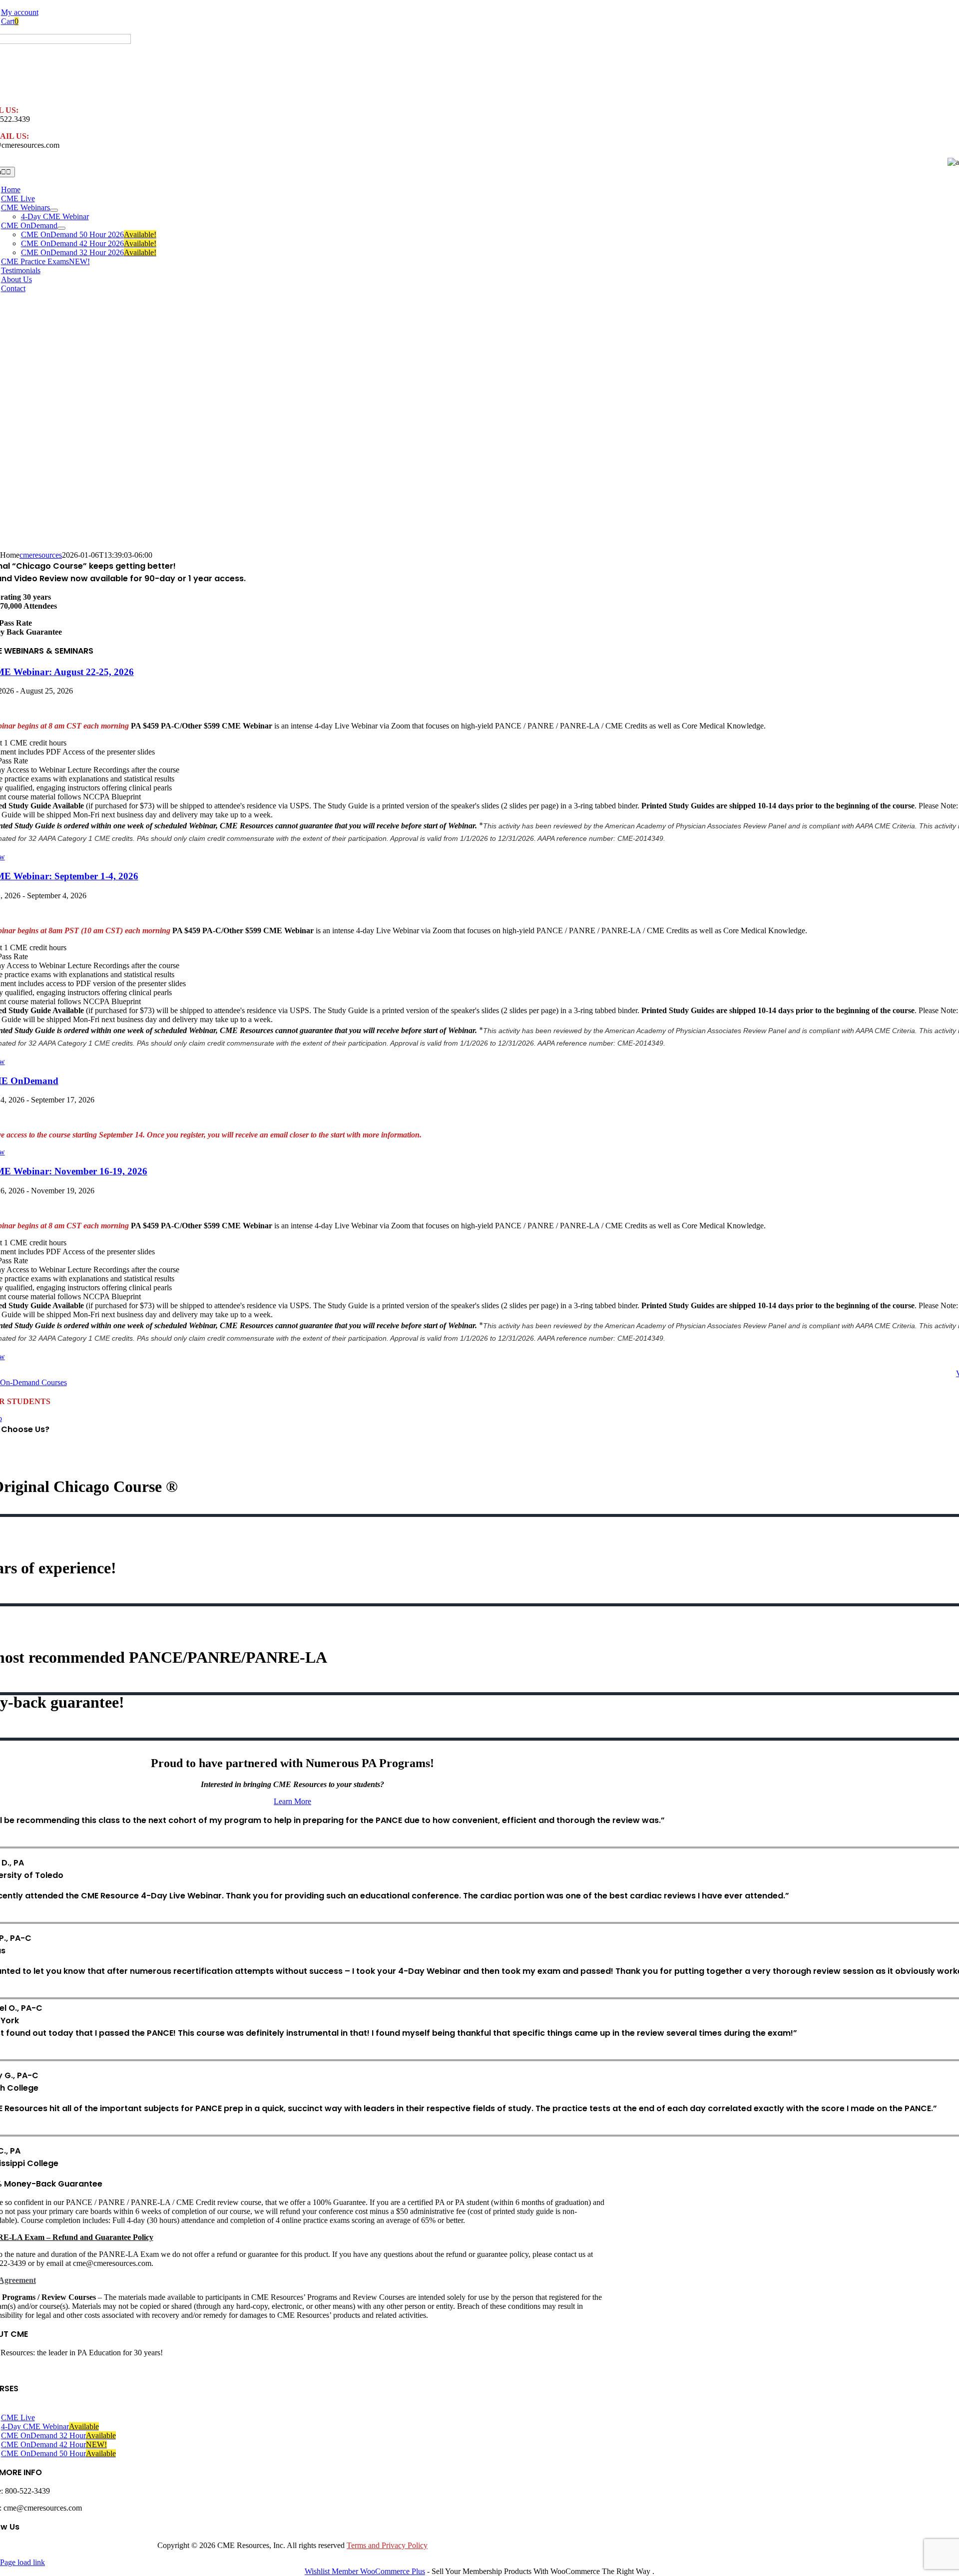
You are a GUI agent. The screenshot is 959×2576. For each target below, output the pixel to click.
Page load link (22, 2562)
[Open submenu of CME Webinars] (54, 210)
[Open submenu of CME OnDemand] (61, 228)
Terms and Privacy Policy (387, 2545)
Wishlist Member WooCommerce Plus (365, 2571)
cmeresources (41, 555)
